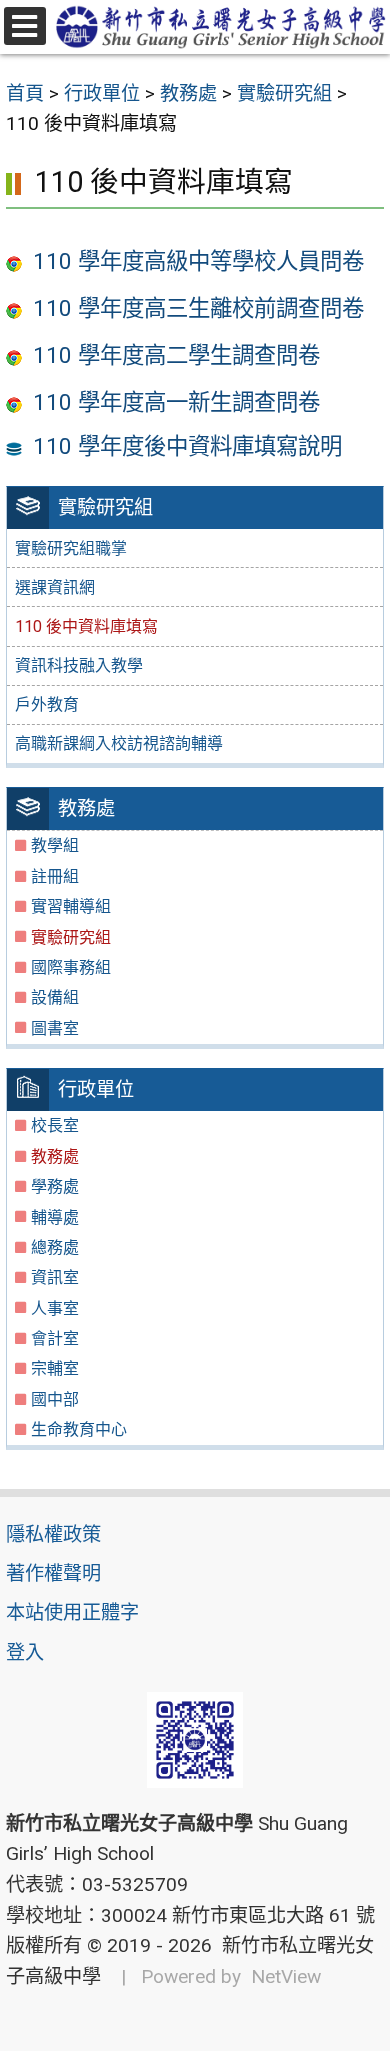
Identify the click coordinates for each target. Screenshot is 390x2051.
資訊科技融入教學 (79, 665)
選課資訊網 (55, 587)
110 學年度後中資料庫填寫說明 (187, 446)
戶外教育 (47, 704)
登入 (25, 1652)
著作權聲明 (53, 1573)
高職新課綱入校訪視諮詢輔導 (119, 743)
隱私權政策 (53, 1534)
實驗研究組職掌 (71, 548)
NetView (286, 1976)
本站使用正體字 (72, 1612)
